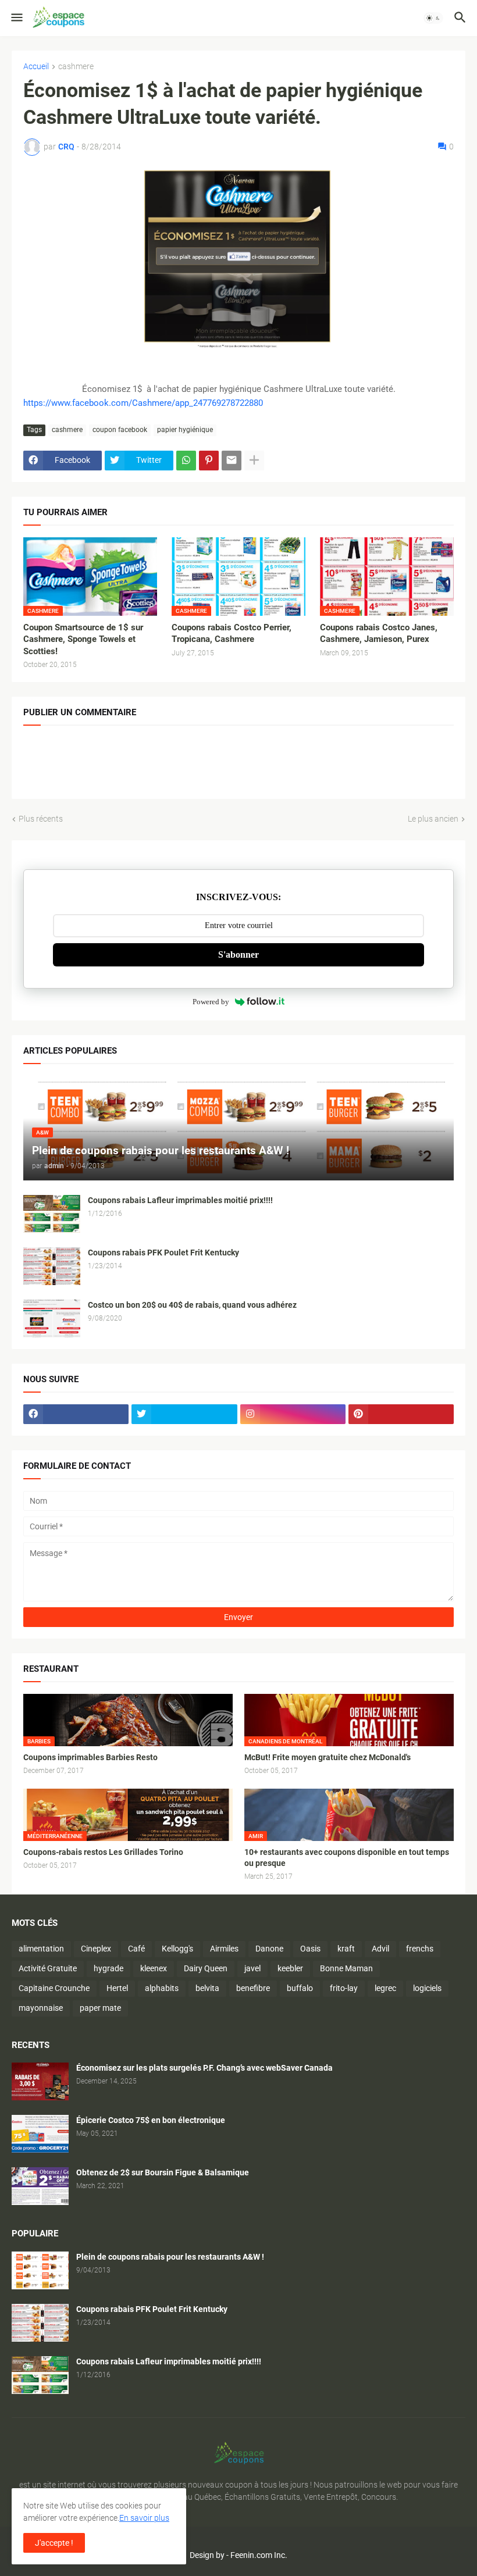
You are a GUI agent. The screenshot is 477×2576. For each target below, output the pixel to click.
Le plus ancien (433, 819)
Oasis (310, 1949)
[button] (16, 18)
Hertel (117, 1988)
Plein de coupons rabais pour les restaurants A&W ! (170, 2257)
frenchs (420, 1949)
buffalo (300, 1988)
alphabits (162, 1988)
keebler (290, 1968)
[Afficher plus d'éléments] (254, 461)
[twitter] (184, 1414)
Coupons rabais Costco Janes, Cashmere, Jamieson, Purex (379, 633)
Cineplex (96, 1949)
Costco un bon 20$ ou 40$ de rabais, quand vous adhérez (192, 1305)
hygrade (108, 1968)
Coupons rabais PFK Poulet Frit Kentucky (163, 1253)
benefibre (253, 1988)
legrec (385, 1988)
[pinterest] (401, 1414)
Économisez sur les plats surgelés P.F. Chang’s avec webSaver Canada (204, 2068)
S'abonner (238, 955)
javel (252, 1968)
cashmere (76, 67)
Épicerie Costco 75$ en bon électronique (151, 2120)
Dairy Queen (206, 1968)
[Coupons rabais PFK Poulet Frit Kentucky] (52, 1266)
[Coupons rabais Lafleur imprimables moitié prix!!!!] (52, 1214)
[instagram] (293, 1414)
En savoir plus (144, 2518)
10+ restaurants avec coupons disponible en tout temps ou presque (347, 1858)
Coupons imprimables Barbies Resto (90, 1757)
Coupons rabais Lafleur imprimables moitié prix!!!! (180, 1200)
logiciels (427, 1988)
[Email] (232, 461)
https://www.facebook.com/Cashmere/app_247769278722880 (143, 403)
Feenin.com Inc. (259, 2555)
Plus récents (41, 819)
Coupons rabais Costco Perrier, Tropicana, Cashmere (232, 633)
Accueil (36, 67)
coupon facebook (120, 430)
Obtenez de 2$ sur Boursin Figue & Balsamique (163, 2172)
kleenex (154, 1968)
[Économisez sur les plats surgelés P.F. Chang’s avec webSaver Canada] (40, 2081)
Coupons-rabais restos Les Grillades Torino (103, 1852)
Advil (380, 1949)
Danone (269, 1949)
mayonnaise (41, 2008)
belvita (207, 1988)
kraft (346, 1949)
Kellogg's (177, 1949)
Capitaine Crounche (54, 1988)
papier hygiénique (185, 430)
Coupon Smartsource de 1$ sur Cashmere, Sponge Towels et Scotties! (83, 639)
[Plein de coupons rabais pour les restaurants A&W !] (40, 2270)
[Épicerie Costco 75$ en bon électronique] (40, 2134)
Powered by (211, 1002)
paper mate (100, 2008)
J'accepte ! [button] (54, 2543)
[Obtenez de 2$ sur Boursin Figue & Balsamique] (40, 2186)
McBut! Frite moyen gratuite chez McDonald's (328, 1757)
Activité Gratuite (48, 1968)
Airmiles (224, 1949)
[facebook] (76, 1414)
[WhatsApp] (186, 461)
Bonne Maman (346, 1968)
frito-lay (344, 1988)
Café (136, 1949)
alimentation (41, 1949)
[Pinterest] (209, 461)
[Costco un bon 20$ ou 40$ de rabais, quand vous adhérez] (52, 1319)
